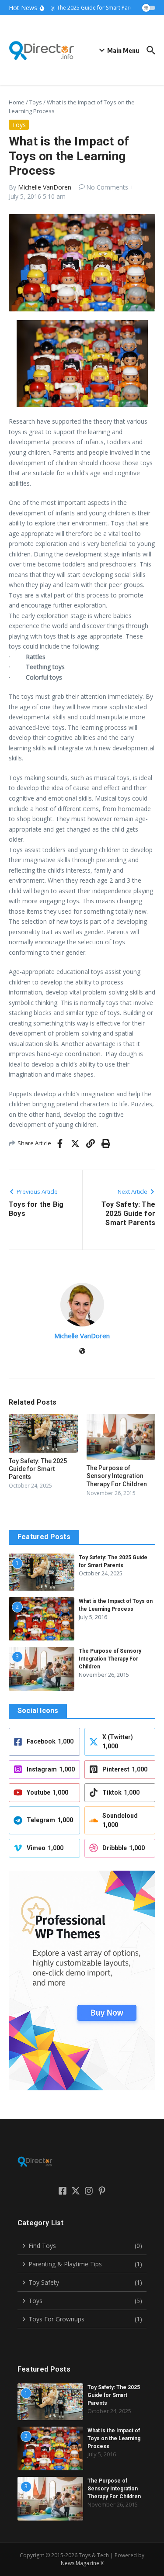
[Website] (82, 1352)
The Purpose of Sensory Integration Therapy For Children (117, 1476)
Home (17, 102)
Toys (36, 102)
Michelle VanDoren (45, 187)
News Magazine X (82, 2563)
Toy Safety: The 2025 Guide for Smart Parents (38, 1469)
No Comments (107, 187)
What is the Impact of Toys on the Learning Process (114, 2438)
